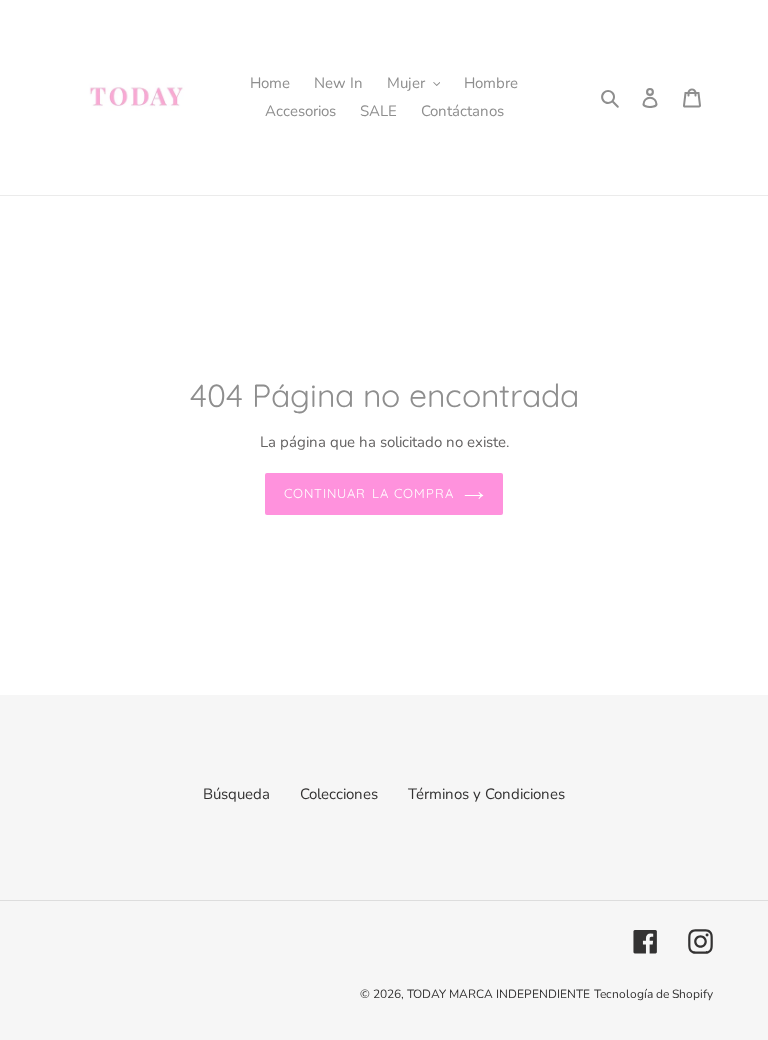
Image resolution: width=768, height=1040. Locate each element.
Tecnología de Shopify (653, 994)
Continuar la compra (369, 493)
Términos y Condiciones (486, 794)
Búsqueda (236, 794)
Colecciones (339, 794)
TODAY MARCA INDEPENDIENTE (498, 994)
